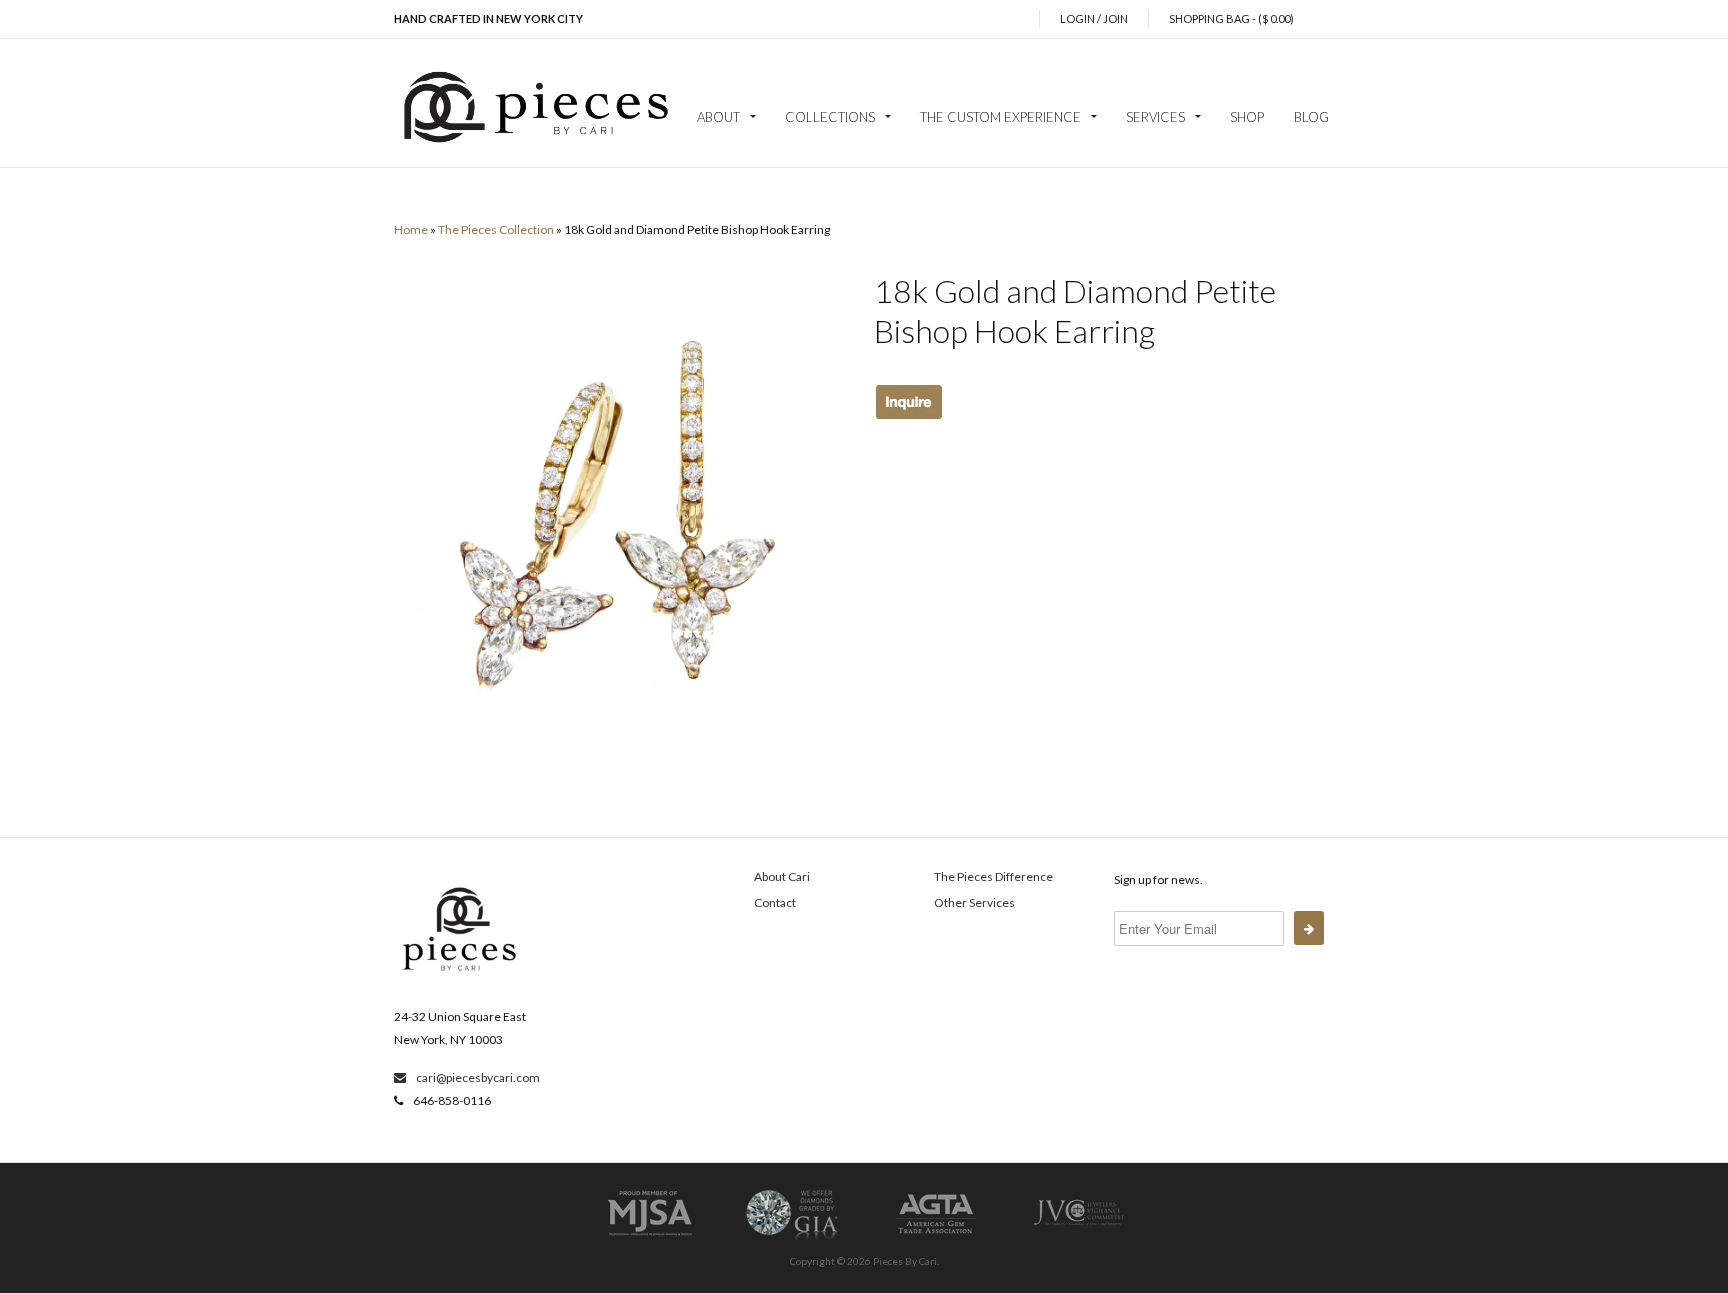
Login (1077, 18)
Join (1115, 18)
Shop (1247, 117)
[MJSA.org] (650, 1238)
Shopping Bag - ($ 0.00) (1231, 18)
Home (411, 229)
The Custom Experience (1000, 117)
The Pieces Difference (993, 876)
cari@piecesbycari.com (477, 1077)
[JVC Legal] (1079, 1238)
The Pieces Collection (496, 229)
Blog (1311, 117)
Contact (775, 902)
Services (1155, 117)
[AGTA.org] (936, 1238)
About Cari (782, 876)
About (718, 117)
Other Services (974, 902)
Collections (830, 117)
